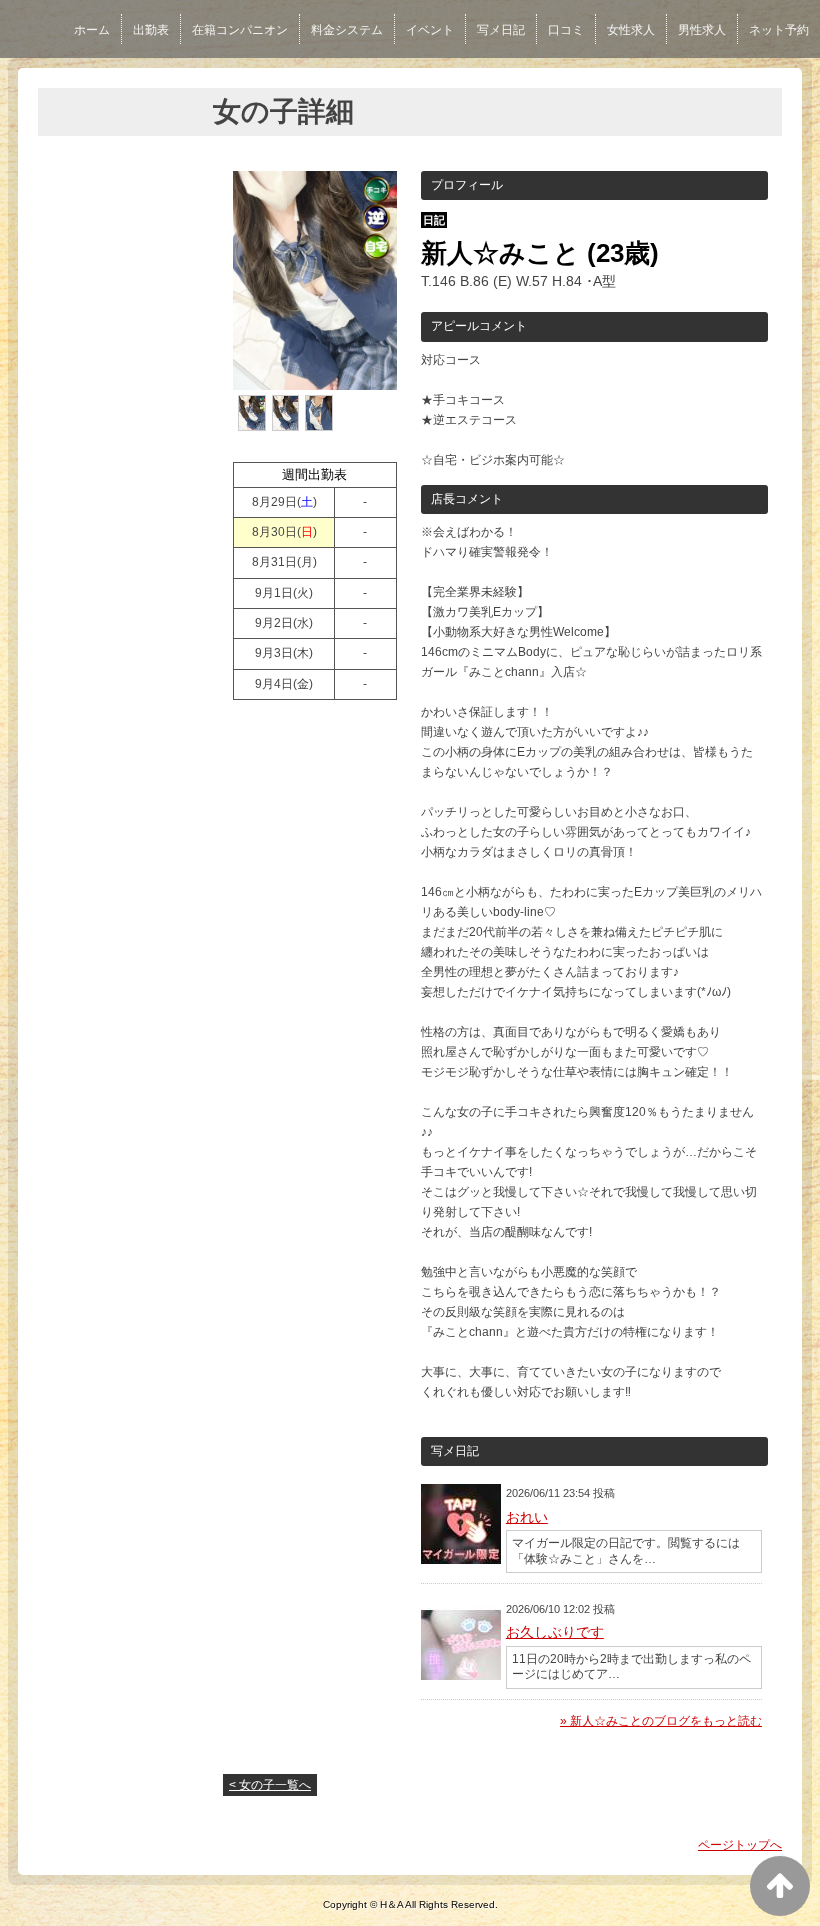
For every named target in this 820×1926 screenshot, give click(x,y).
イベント (430, 30)
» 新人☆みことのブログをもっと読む (661, 1721)
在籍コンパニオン (240, 30)
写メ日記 (501, 30)
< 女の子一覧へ (270, 1785)
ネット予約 (779, 30)
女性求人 (631, 30)
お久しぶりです (555, 1632)
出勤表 (151, 30)
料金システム (347, 30)
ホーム (92, 30)
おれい (527, 1517)
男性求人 (702, 30)
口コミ (566, 30)
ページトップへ (740, 1845)
